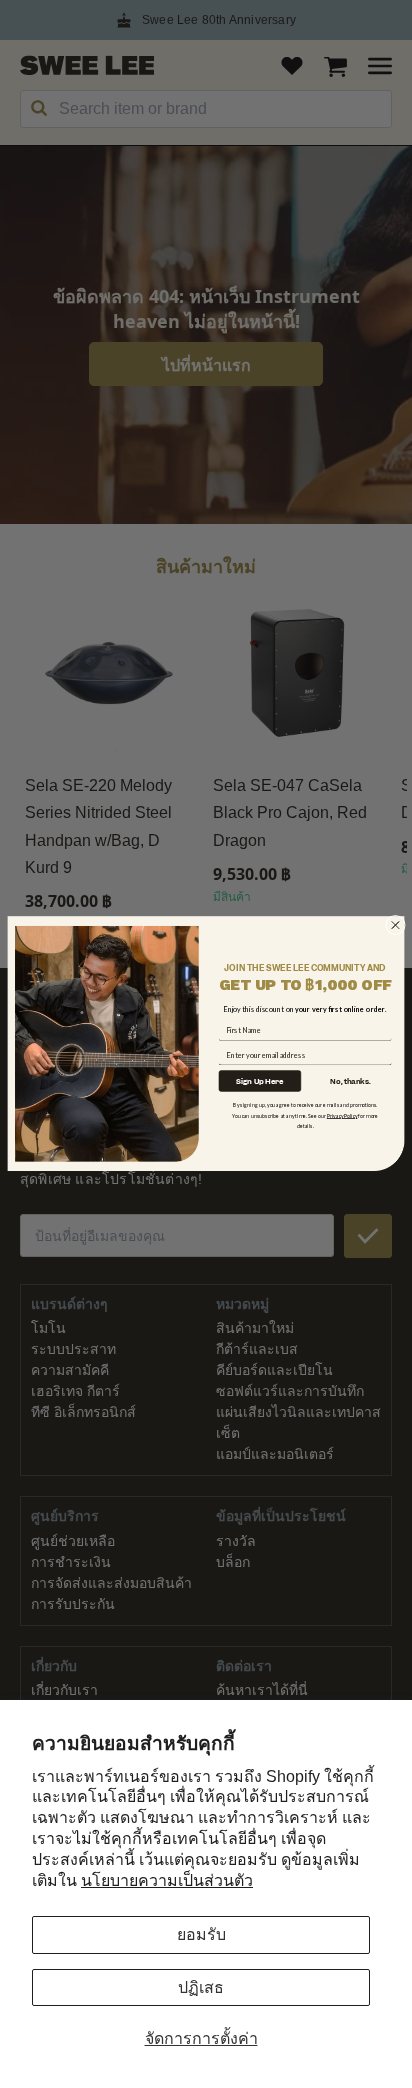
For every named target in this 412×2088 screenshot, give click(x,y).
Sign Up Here (260, 1081)
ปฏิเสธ (201, 1987)
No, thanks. (350, 1082)
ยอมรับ (201, 1934)
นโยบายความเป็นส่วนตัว (167, 1880)
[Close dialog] (396, 925)
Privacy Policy (342, 1116)
